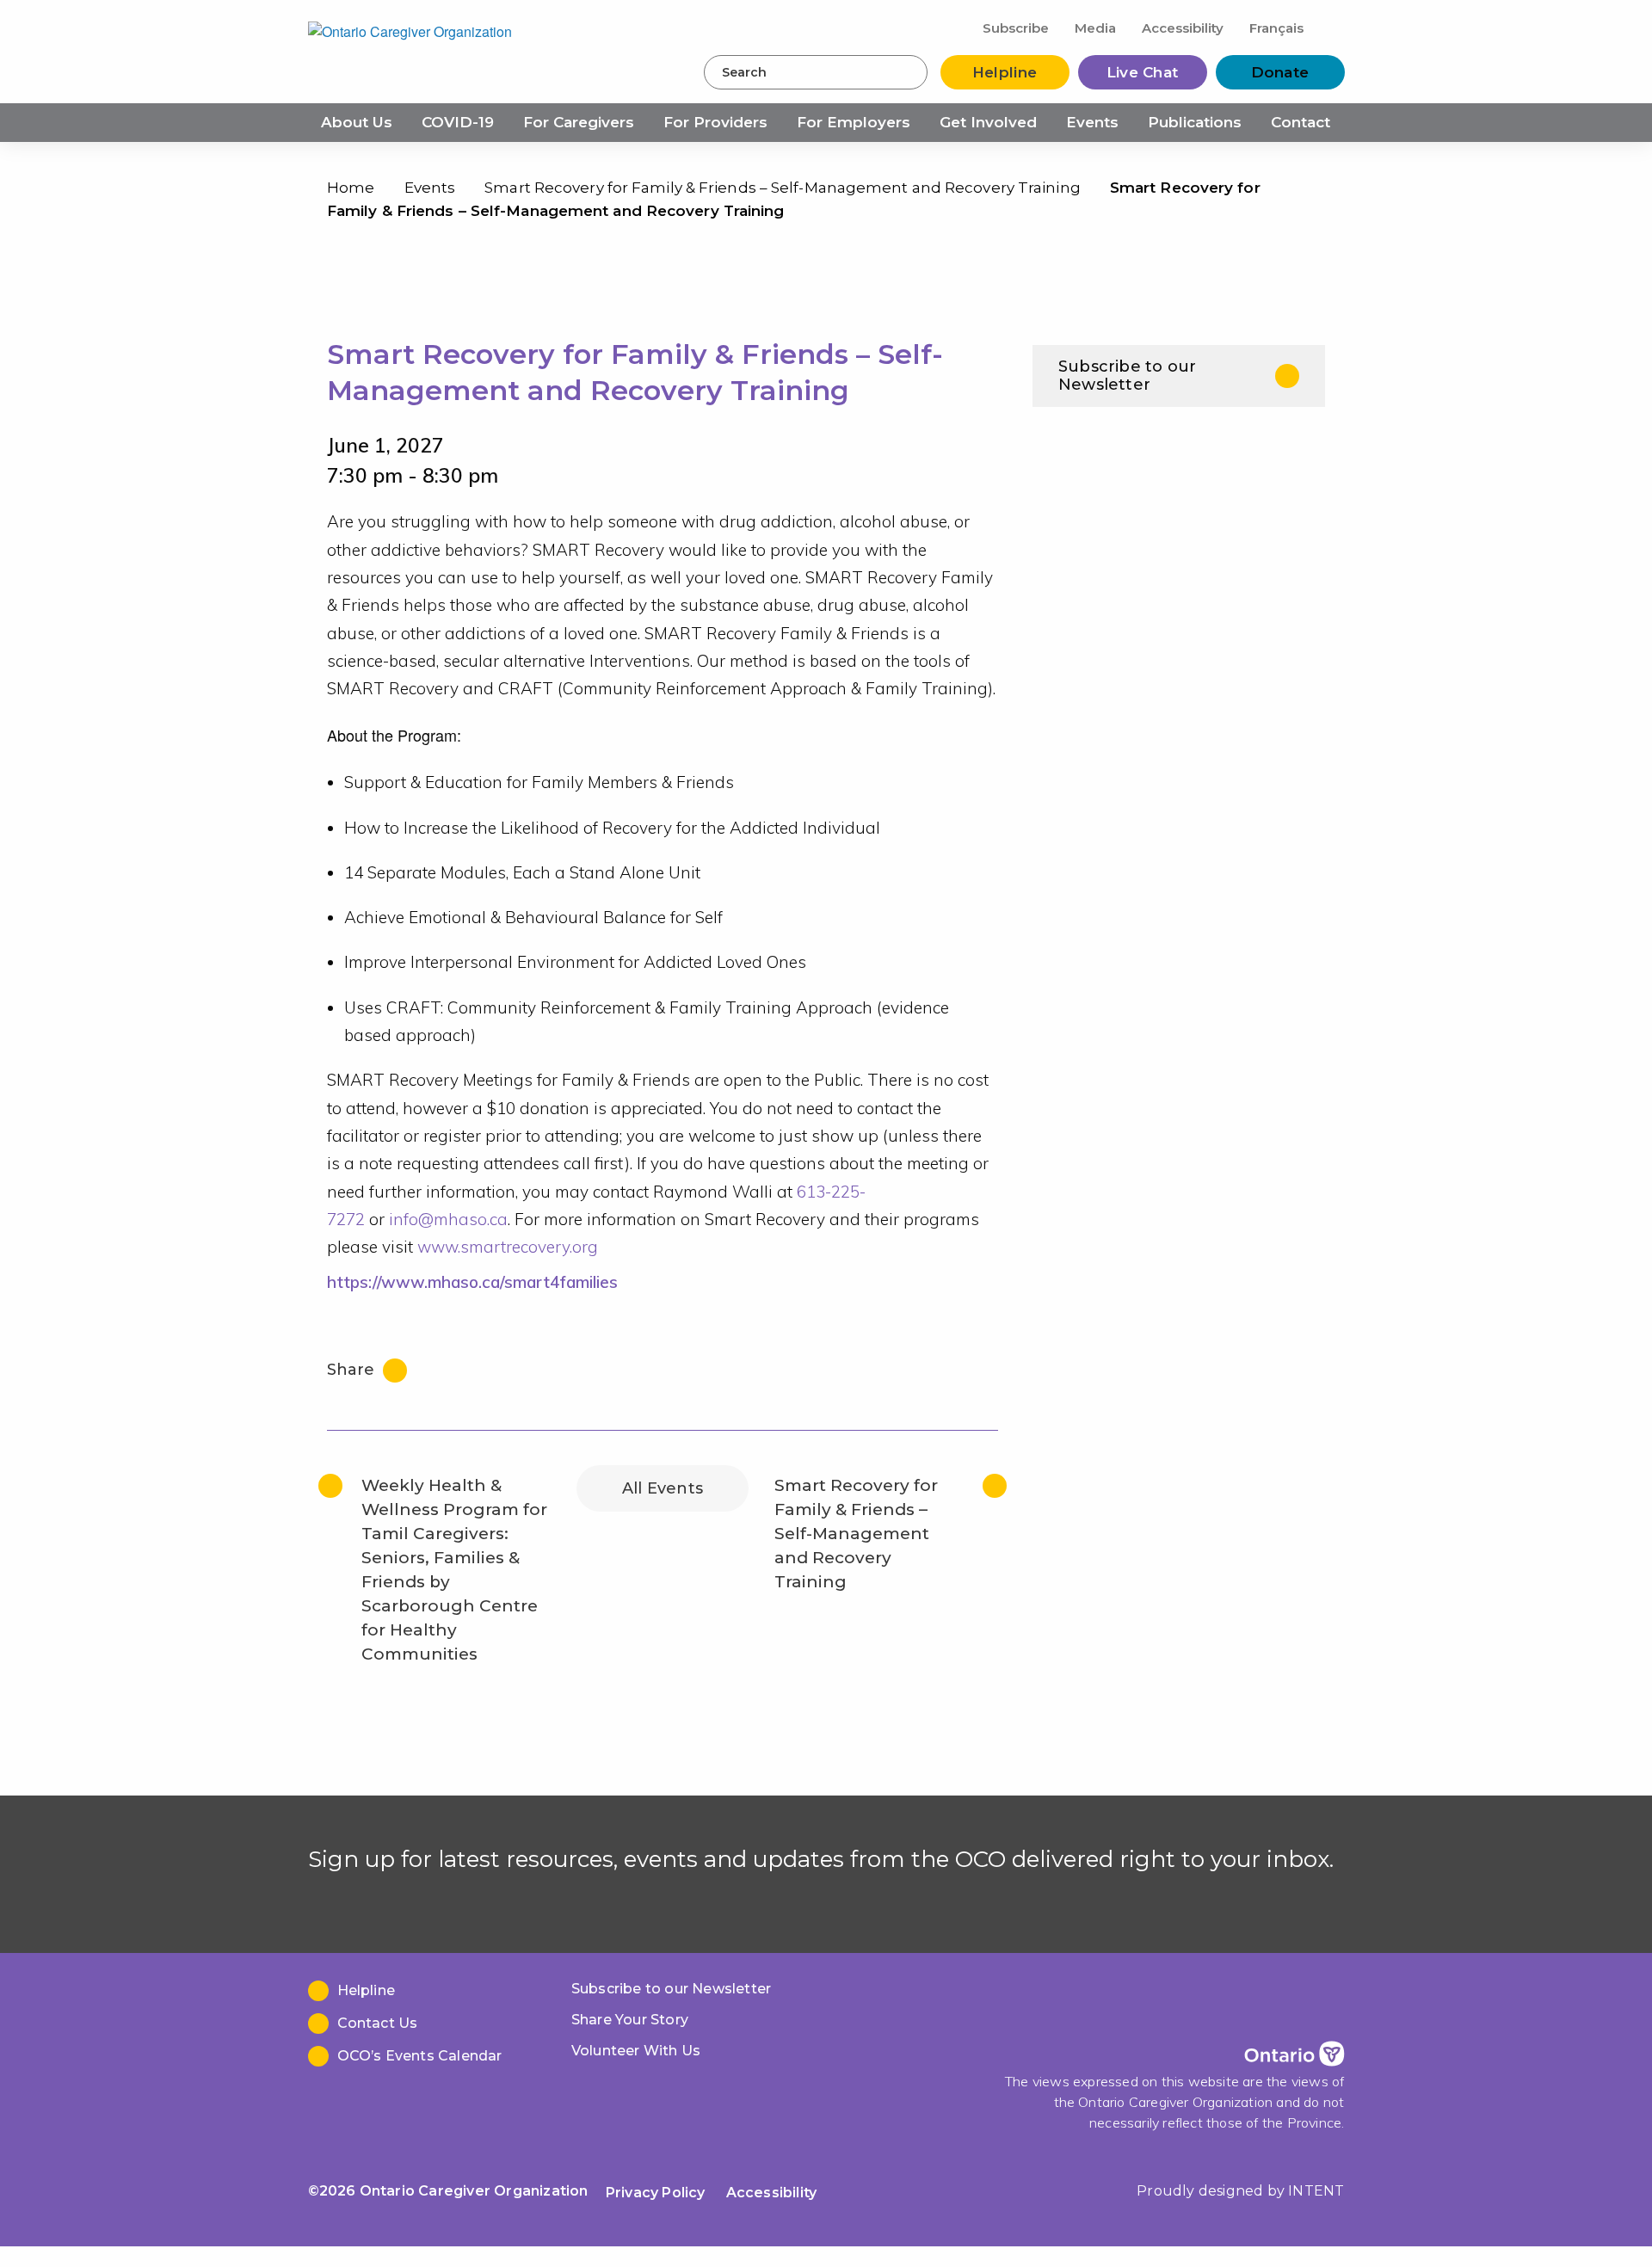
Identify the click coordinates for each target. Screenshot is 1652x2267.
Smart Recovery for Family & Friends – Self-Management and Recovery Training (783, 188)
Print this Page (1307, 191)
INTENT (1316, 2191)
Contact (1301, 122)
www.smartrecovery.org (508, 1247)
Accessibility (1183, 28)
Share (353, 1370)
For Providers (715, 122)
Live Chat (1143, 72)
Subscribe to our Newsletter (1127, 376)
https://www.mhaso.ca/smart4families (472, 1282)
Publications (1195, 122)
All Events (663, 1488)
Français (1276, 28)
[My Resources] (1331, 27)
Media (1095, 28)
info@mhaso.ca (448, 1219)
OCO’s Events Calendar (420, 2056)
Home (351, 188)
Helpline (1005, 72)
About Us (357, 122)
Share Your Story (630, 2020)
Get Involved (988, 122)
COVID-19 (458, 122)
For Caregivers (579, 122)
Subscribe (1016, 28)
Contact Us (378, 2023)
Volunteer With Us (636, 2051)
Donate (1280, 72)
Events (1092, 122)
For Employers (854, 122)
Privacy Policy (656, 2193)
